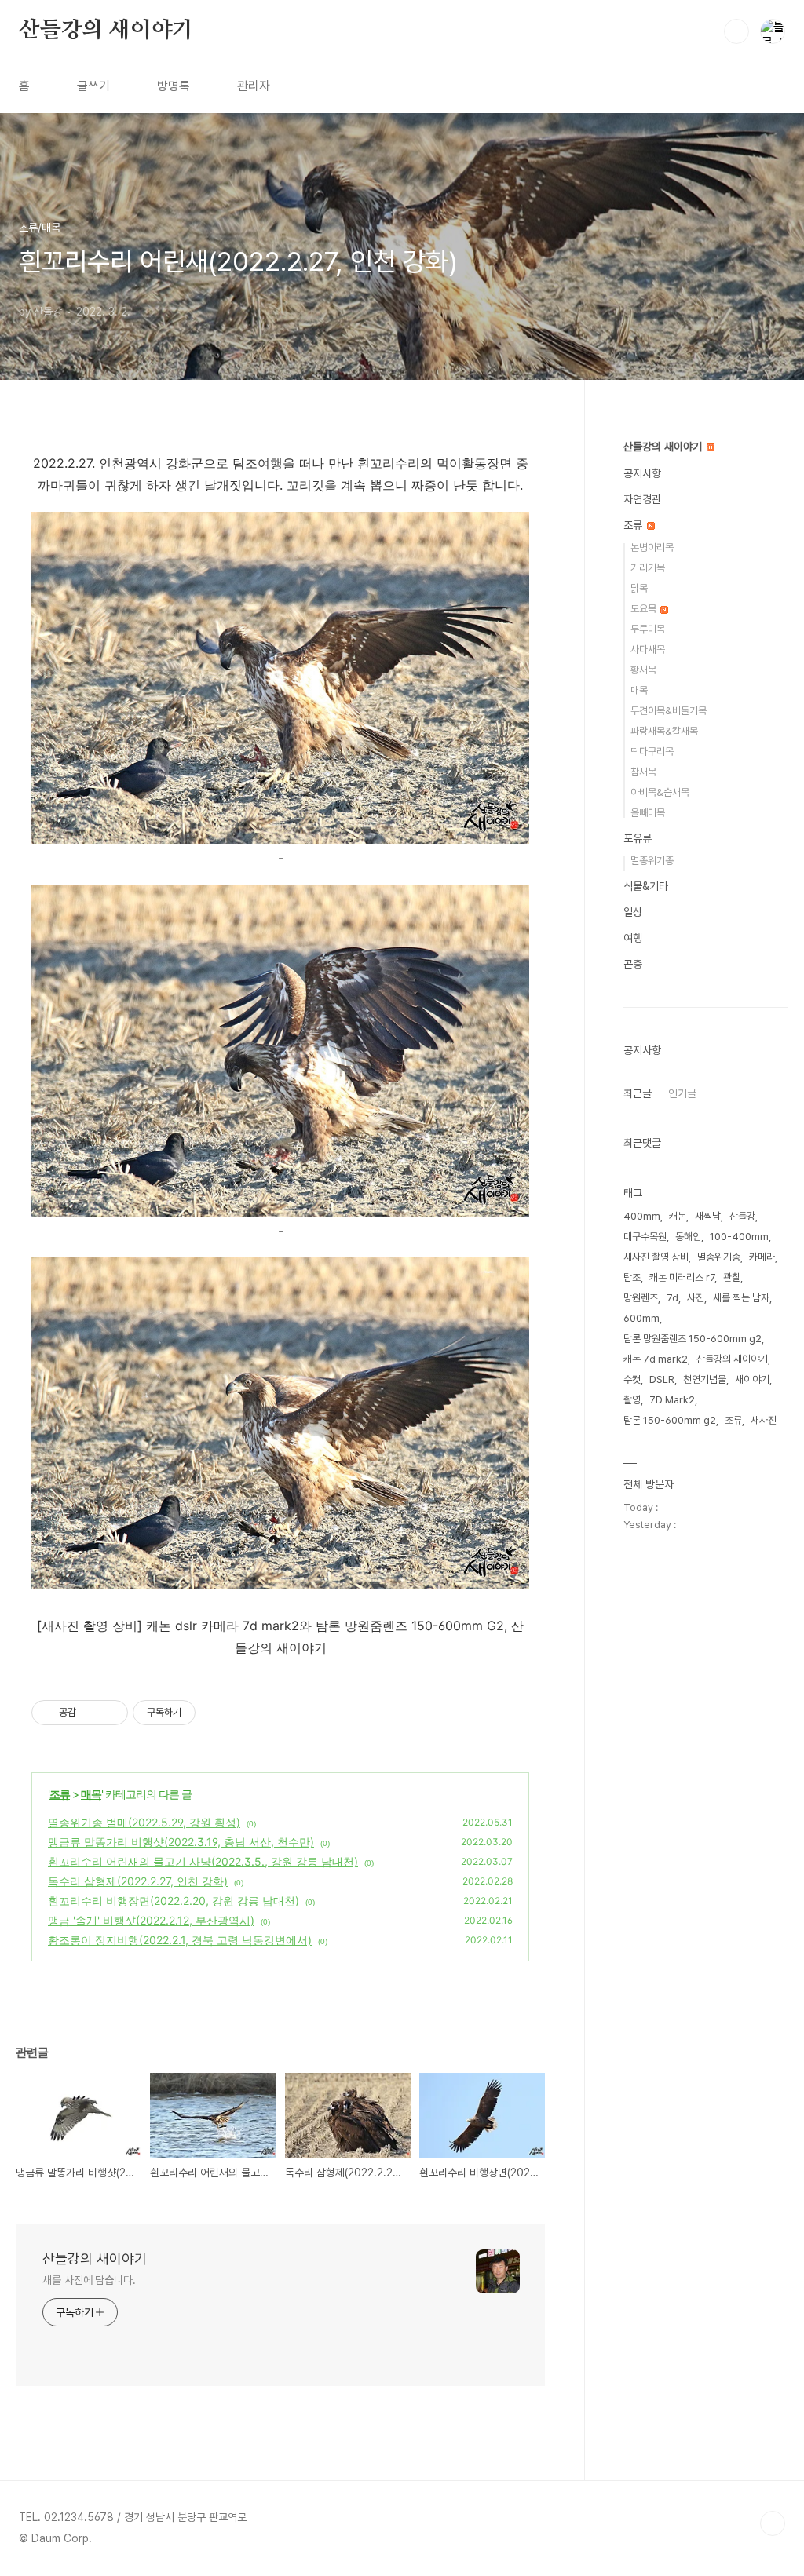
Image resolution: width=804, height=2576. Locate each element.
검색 (736, 31)
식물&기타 (646, 886)
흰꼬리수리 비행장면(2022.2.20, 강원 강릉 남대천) (174, 1901)
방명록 (174, 86)
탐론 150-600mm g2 (670, 1420)
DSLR (662, 1379)
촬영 (632, 1400)
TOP (773, 2523)
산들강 (742, 1216)
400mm (642, 1216)
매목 (91, 1794)
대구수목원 (645, 1237)
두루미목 (648, 629)
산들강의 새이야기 (106, 31)
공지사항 (642, 473)
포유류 (638, 838)
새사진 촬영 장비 (656, 1257)
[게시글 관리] (110, 1713)
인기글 (682, 1093)
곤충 (633, 964)
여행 (633, 938)
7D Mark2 (672, 1400)
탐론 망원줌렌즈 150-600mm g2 (693, 1339)
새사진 (764, 1420)
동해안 (688, 1237)
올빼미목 (648, 813)
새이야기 (752, 1379)
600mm (641, 1318)
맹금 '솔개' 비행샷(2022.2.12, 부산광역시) (151, 1920)
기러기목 (648, 568)
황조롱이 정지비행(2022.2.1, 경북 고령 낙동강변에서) (180, 1940)
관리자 (254, 86)
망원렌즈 (641, 1298)
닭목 (639, 588)
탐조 (632, 1277)
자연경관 (642, 499)
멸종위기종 (652, 861)
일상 (633, 912)
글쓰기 (93, 86)
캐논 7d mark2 (656, 1359)
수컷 (632, 1379)
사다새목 (648, 649)
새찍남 (708, 1216)
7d (672, 1298)
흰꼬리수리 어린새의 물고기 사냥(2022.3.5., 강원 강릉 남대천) (203, 1861)
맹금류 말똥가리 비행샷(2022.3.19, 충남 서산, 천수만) (181, 1842)
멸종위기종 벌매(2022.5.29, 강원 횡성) (144, 1822)
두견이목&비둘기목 (669, 711)
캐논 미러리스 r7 (682, 1277)
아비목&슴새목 (660, 792)
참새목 (643, 772)
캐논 (678, 1216)
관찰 (732, 1277)
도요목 (645, 609)
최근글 (638, 1093)
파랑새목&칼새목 (664, 731)
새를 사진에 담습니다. (89, 2280)
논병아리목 (652, 547)
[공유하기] (91, 1713)
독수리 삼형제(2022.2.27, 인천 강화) (138, 1881)
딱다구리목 (652, 752)
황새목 (643, 670)
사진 (696, 1298)
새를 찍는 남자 (741, 1298)
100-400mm (739, 1237)
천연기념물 (705, 1379)
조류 (60, 1794)
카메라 (762, 1257)
